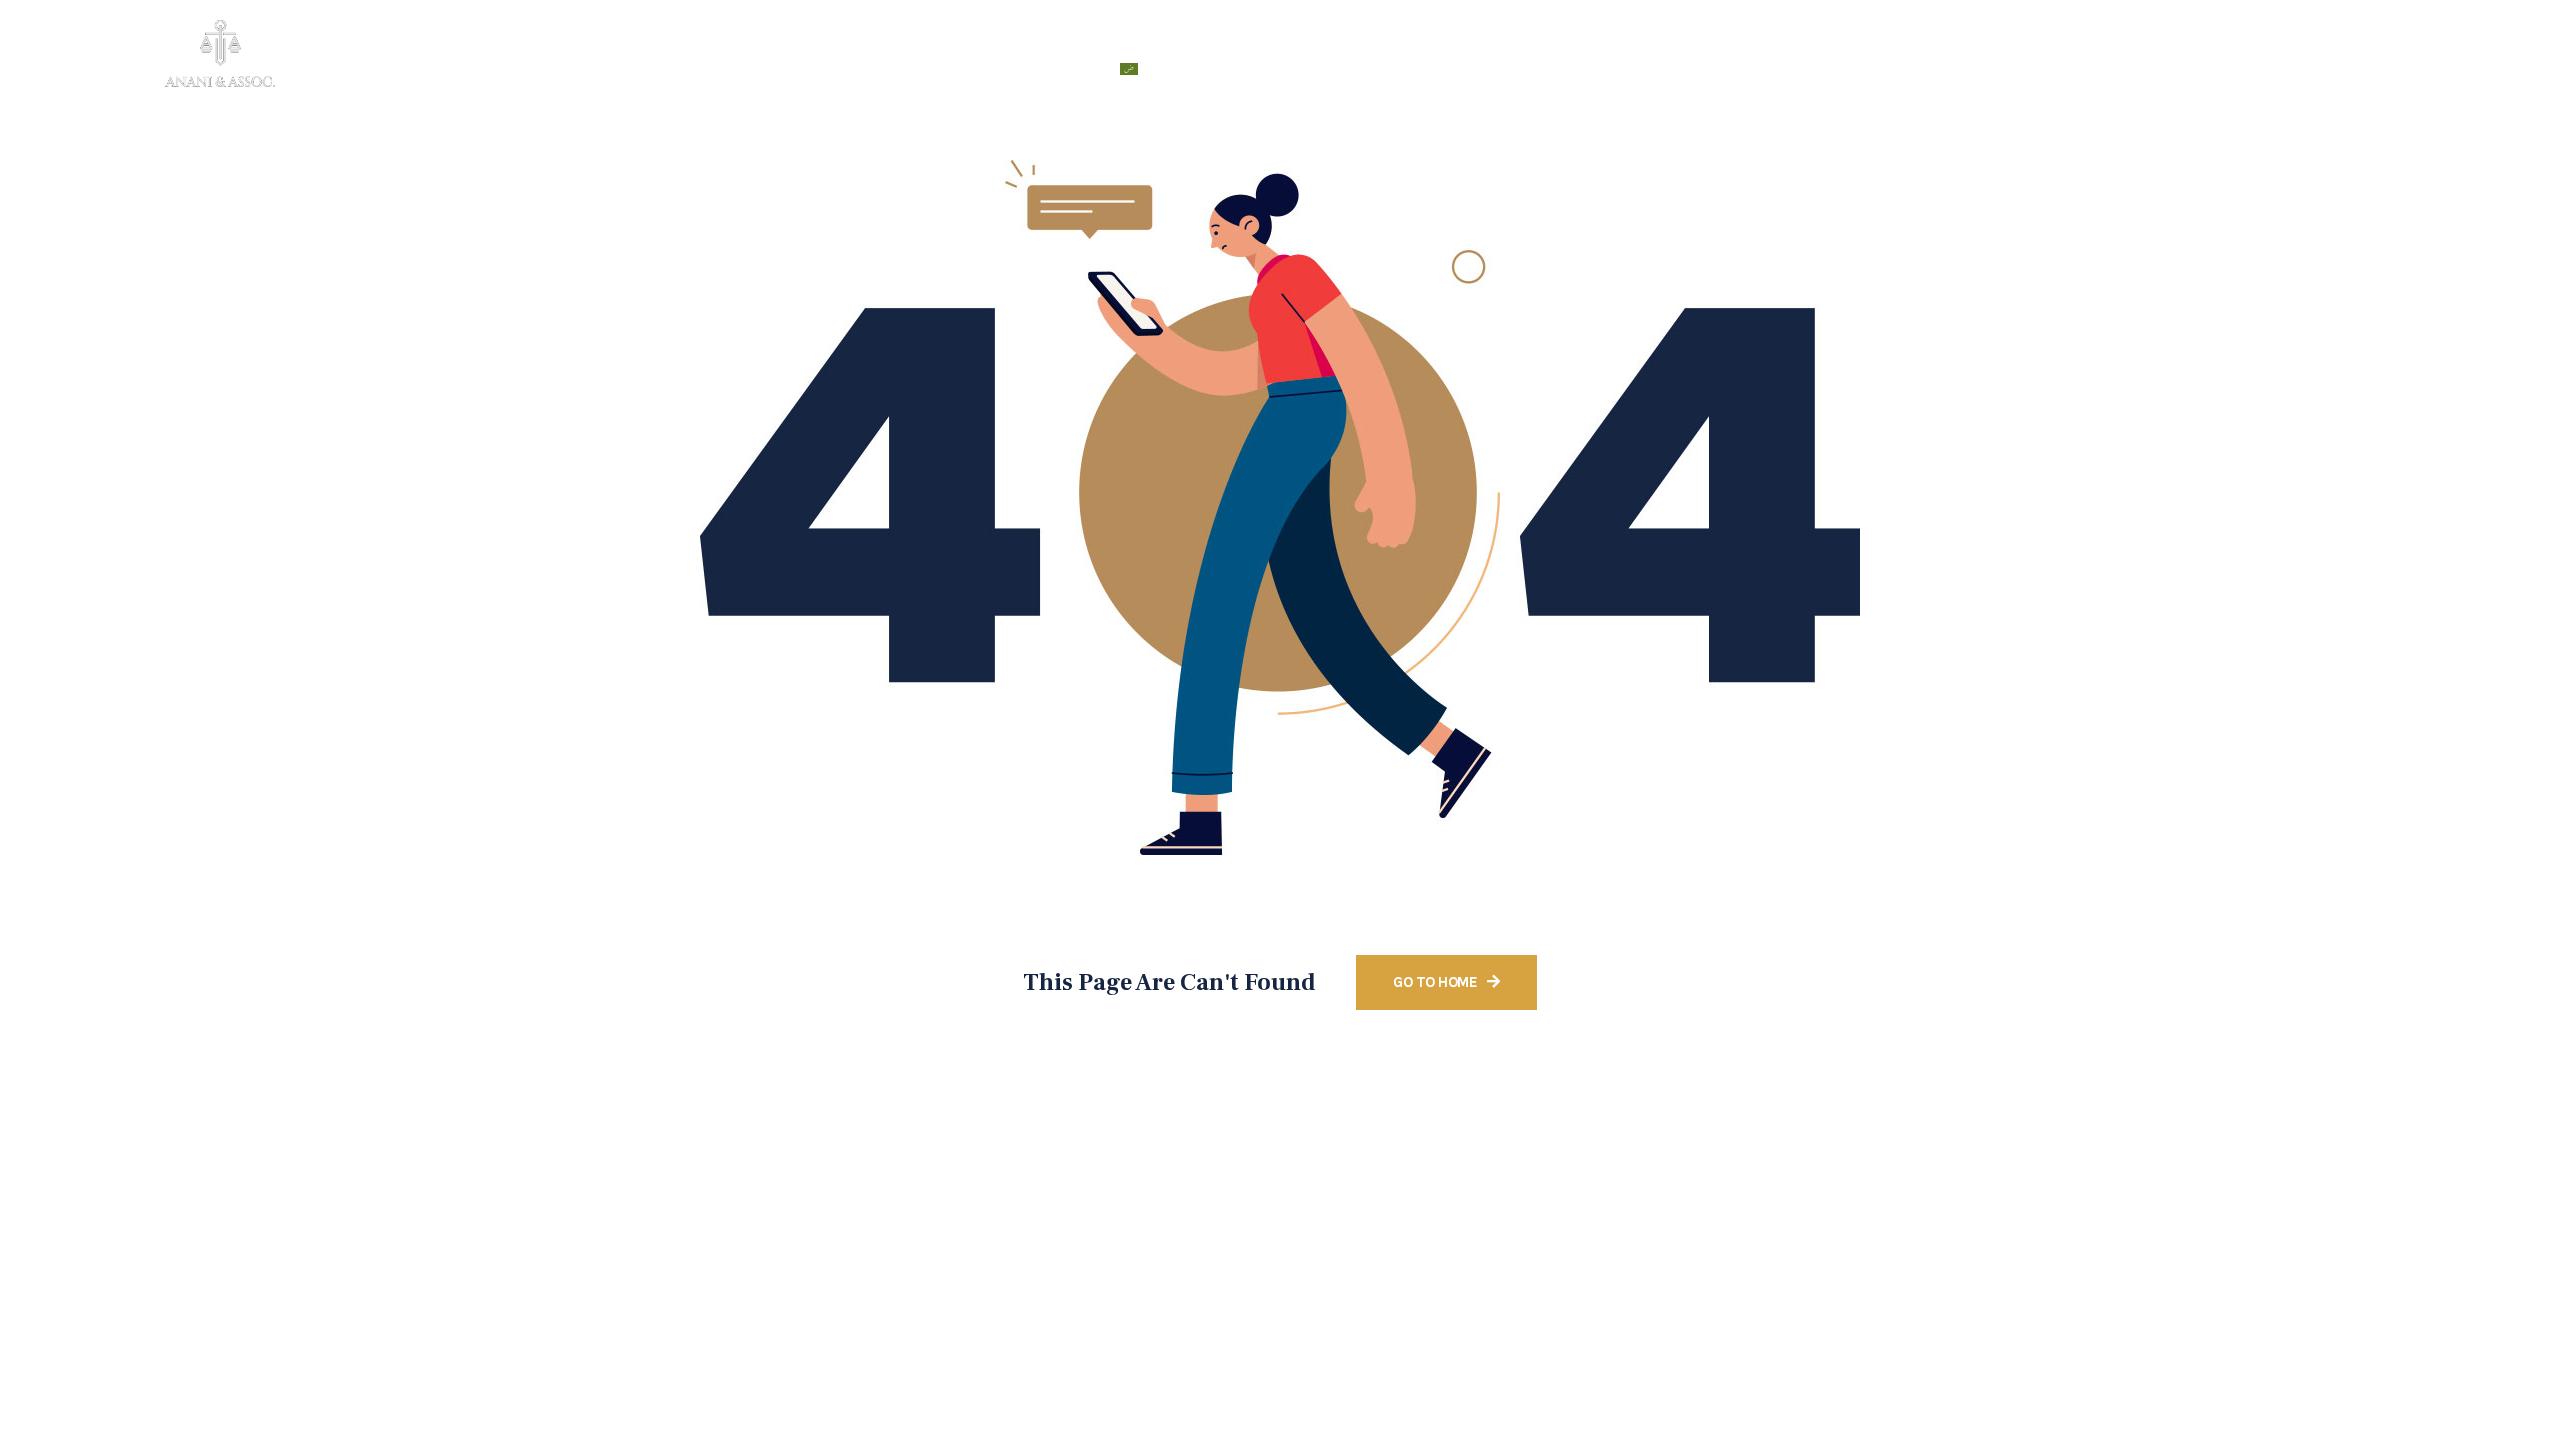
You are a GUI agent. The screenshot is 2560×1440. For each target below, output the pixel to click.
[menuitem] (1158, 69)
